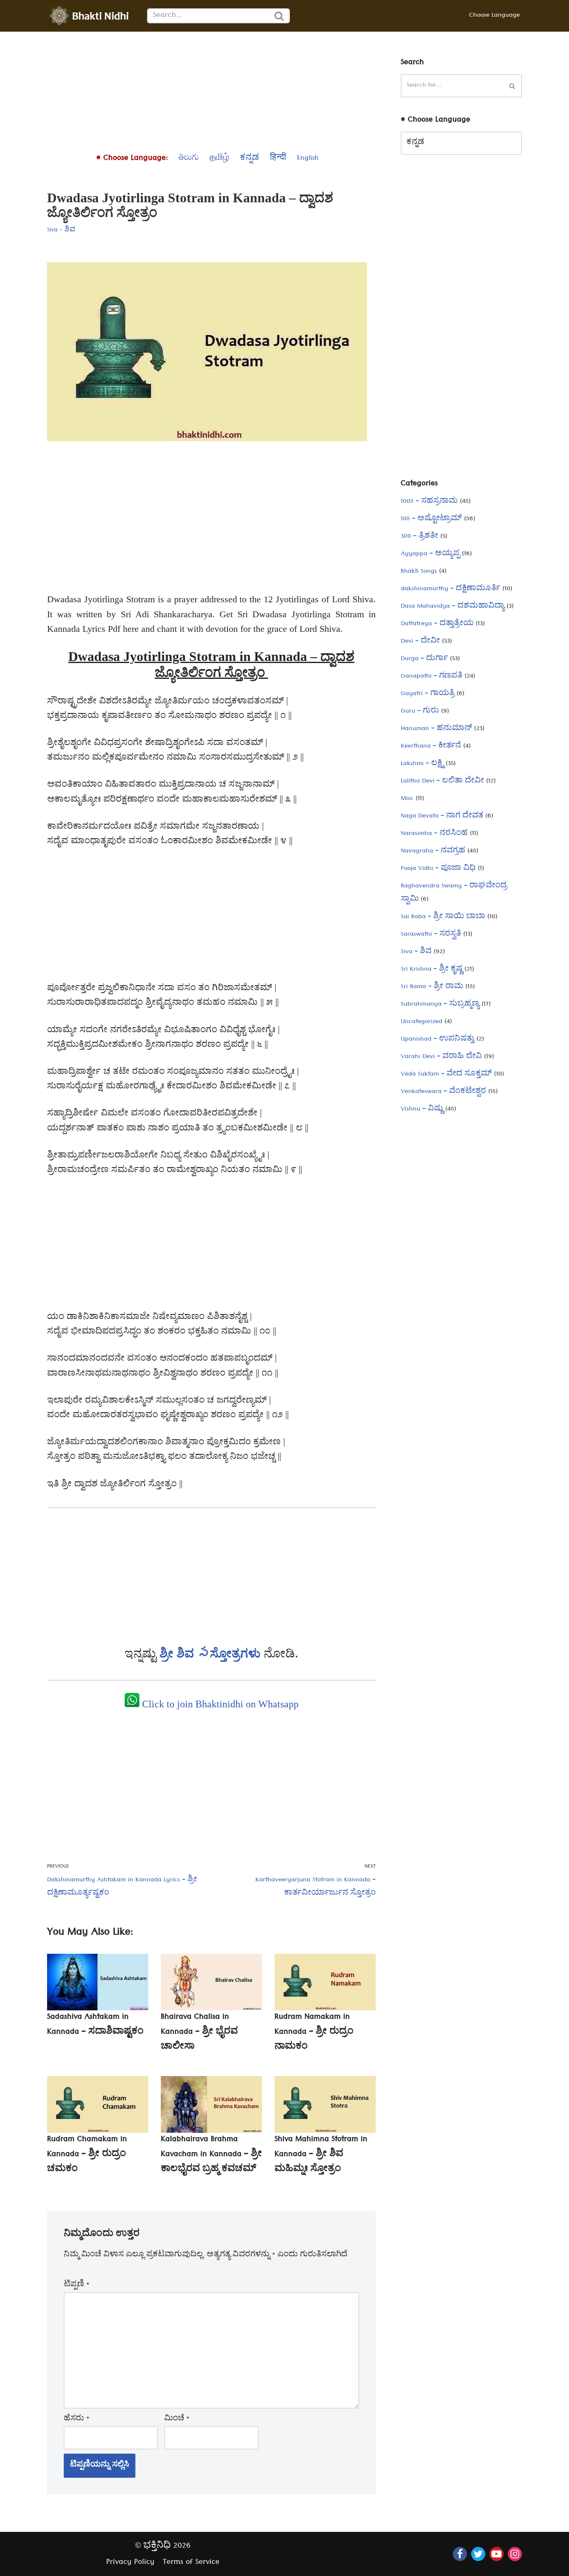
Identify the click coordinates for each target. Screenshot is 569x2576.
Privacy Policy (130, 2563)
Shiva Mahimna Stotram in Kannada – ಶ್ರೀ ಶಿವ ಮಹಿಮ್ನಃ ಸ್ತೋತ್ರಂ (321, 2155)
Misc (407, 799)
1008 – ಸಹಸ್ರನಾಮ (429, 502)
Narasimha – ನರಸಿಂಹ (434, 834)
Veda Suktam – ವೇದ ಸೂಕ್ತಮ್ (446, 1075)
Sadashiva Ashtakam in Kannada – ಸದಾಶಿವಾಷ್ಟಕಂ (95, 2025)
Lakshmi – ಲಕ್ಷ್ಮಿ (422, 764)
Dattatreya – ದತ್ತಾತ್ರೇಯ (437, 624)
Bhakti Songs (419, 572)
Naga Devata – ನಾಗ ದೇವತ (442, 817)
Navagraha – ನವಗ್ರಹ (433, 852)
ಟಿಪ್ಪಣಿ (77, 2285)
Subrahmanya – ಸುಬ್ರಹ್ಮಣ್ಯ (440, 1005)
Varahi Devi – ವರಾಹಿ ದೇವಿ (441, 1057)
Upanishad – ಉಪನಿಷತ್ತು (438, 1040)
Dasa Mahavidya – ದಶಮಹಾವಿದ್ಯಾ (453, 607)
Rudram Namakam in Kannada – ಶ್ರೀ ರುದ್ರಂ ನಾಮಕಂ (314, 2033)
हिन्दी (278, 159)
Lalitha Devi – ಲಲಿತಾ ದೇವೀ (442, 782)
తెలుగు (189, 159)
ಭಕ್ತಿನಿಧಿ (157, 2547)
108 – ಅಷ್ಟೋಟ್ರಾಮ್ (431, 519)
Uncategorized (422, 1022)
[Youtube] (497, 2554)
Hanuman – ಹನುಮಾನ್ (436, 729)
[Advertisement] (211, 90)
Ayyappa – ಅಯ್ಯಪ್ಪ (430, 554)
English (308, 159)
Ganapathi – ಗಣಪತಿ (432, 677)
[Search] (280, 16)
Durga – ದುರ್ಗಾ (424, 659)
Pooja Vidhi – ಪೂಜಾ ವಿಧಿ (438, 869)
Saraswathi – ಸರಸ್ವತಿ (431, 935)
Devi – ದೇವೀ (420, 642)
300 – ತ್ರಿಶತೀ (419, 537)
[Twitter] (478, 2554)
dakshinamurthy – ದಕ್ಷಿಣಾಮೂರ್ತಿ (450, 589)
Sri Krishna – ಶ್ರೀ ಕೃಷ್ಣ (432, 970)
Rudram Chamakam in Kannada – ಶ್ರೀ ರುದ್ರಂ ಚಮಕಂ (87, 2155)
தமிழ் (219, 159)
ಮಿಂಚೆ (177, 2420)
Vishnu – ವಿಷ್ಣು (422, 1110)
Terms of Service (191, 2563)
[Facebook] (460, 2554)
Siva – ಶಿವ (416, 952)
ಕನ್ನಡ (250, 159)
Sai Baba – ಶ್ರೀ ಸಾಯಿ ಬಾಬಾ (443, 917)
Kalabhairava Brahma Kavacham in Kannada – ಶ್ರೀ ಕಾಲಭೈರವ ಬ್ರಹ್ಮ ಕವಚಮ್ (211, 2155)
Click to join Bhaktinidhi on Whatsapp (219, 1704)
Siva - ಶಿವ (61, 231)
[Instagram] (515, 2554)
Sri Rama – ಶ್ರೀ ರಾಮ (432, 987)
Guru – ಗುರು (420, 712)
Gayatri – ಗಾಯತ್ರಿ (428, 694)
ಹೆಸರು (77, 2420)
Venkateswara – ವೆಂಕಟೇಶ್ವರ (443, 1092)
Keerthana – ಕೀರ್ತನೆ (431, 747)
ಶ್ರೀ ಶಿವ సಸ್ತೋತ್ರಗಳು (212, 1653)
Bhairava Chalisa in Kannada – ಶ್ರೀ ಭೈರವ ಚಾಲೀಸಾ (199, 2033)
